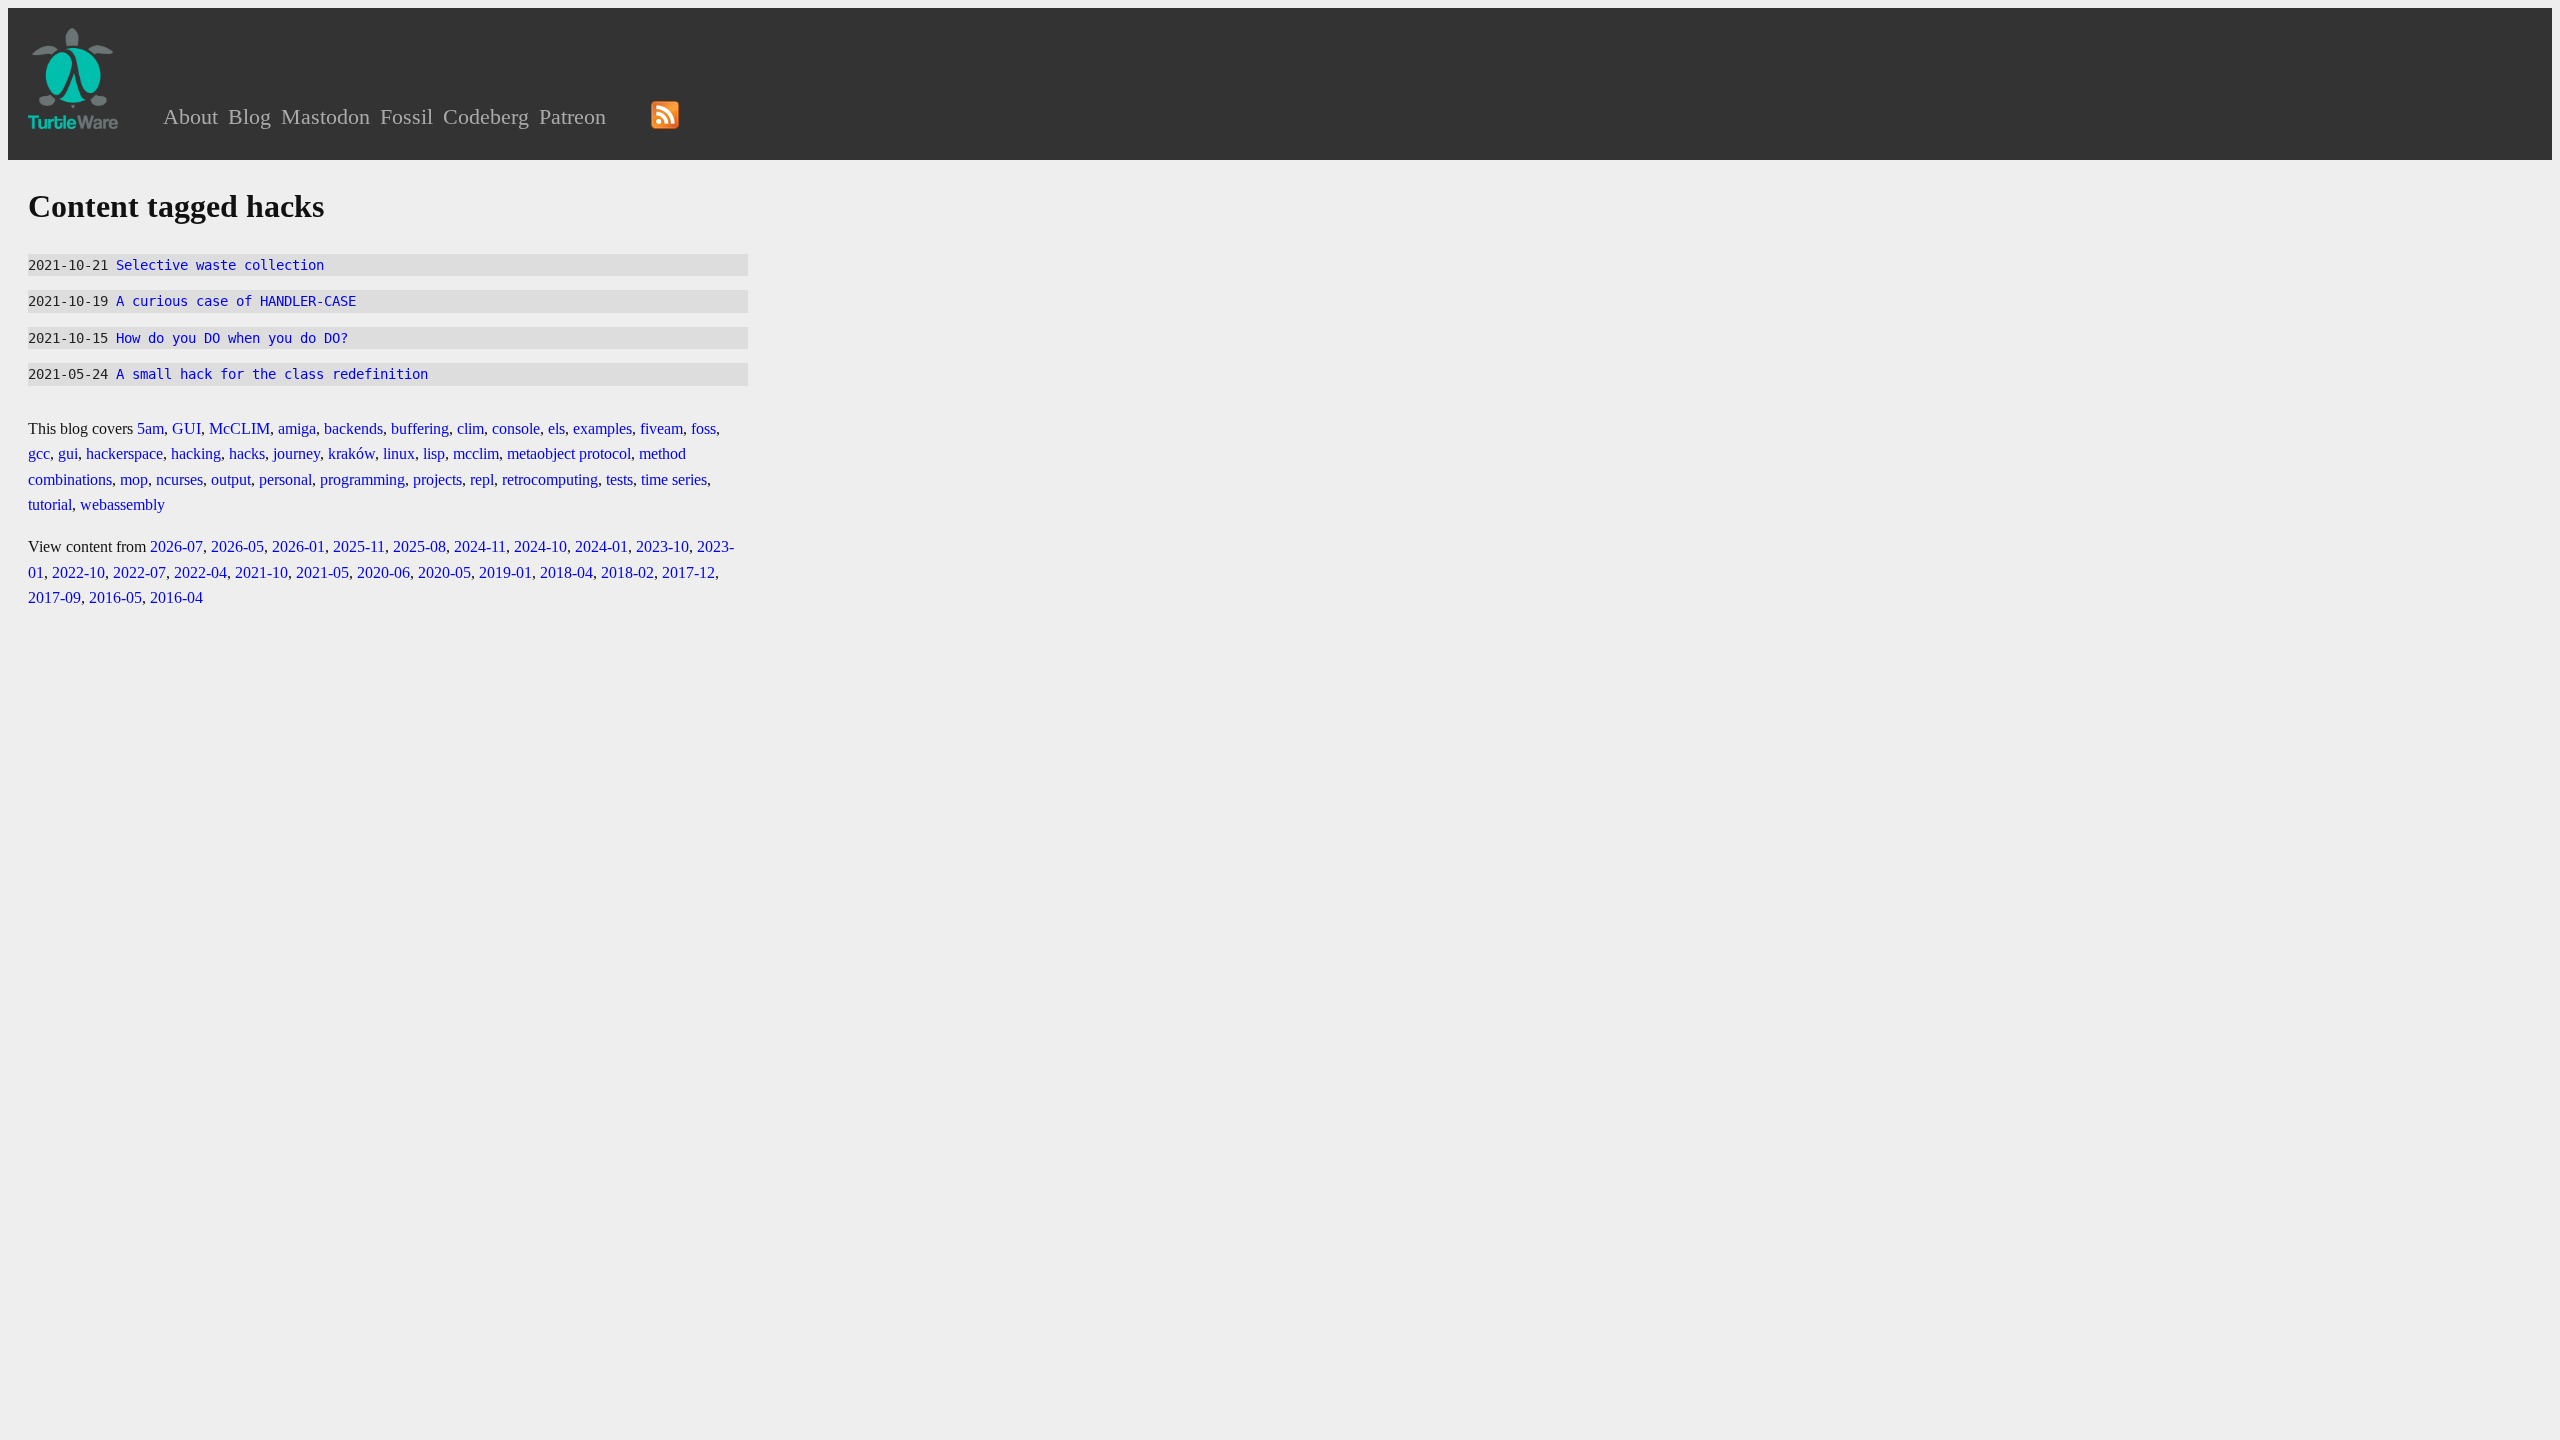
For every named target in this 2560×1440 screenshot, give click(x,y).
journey (296, 453)
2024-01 (601, 546)
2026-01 (298, 546)
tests (619, 479)
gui (68, 453)
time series (674, 479)
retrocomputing (550, 479)
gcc (39, 453)
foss (703, 428)
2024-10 (540, 546)
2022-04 (200, 572)
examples (602, 428)
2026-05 (237, 546)
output (231, 479)
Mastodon (325, 116)
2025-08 (419, 546)
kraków (351, 453)
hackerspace (124, 453)
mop (134, 479)
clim (470, 428)
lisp (434, 453)
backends (353, 428)
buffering (420, 428)
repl (482, 479)
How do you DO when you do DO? (232, 338)
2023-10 (662, 546)
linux (399, 453)
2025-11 (359, 546)
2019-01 (505, 572)
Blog (249, 116)
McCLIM (239, 428)
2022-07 (139, 572)
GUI (186, 428)
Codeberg (486, 116)
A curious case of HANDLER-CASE (236, 301)
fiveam (661, 428)
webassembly (122, 504)
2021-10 (261, 572)
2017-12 (688, 572)
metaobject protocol (569, 453)
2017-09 (54, 597)
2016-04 (176, 597)
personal (285, 479)
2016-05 (115, 597)
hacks (247, 453)
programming (362, 479)
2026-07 (176, 546)
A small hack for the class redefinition (272, 374)
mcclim (476, 453)
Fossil (406, 116)
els (556, 428)
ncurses (179, 479)
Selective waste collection (220, 265)
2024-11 (480, 546)
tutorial (50, 504)
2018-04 (566, 572)
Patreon (572, 116)
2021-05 (322, 572)
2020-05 (444, 572)
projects (437, 479)
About (190, 116)
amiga (297, 428)
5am (150, 428)
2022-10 (78, 572)
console (516, 428)
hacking (196, 453)
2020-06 (383, 572)
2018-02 (627, 572)
